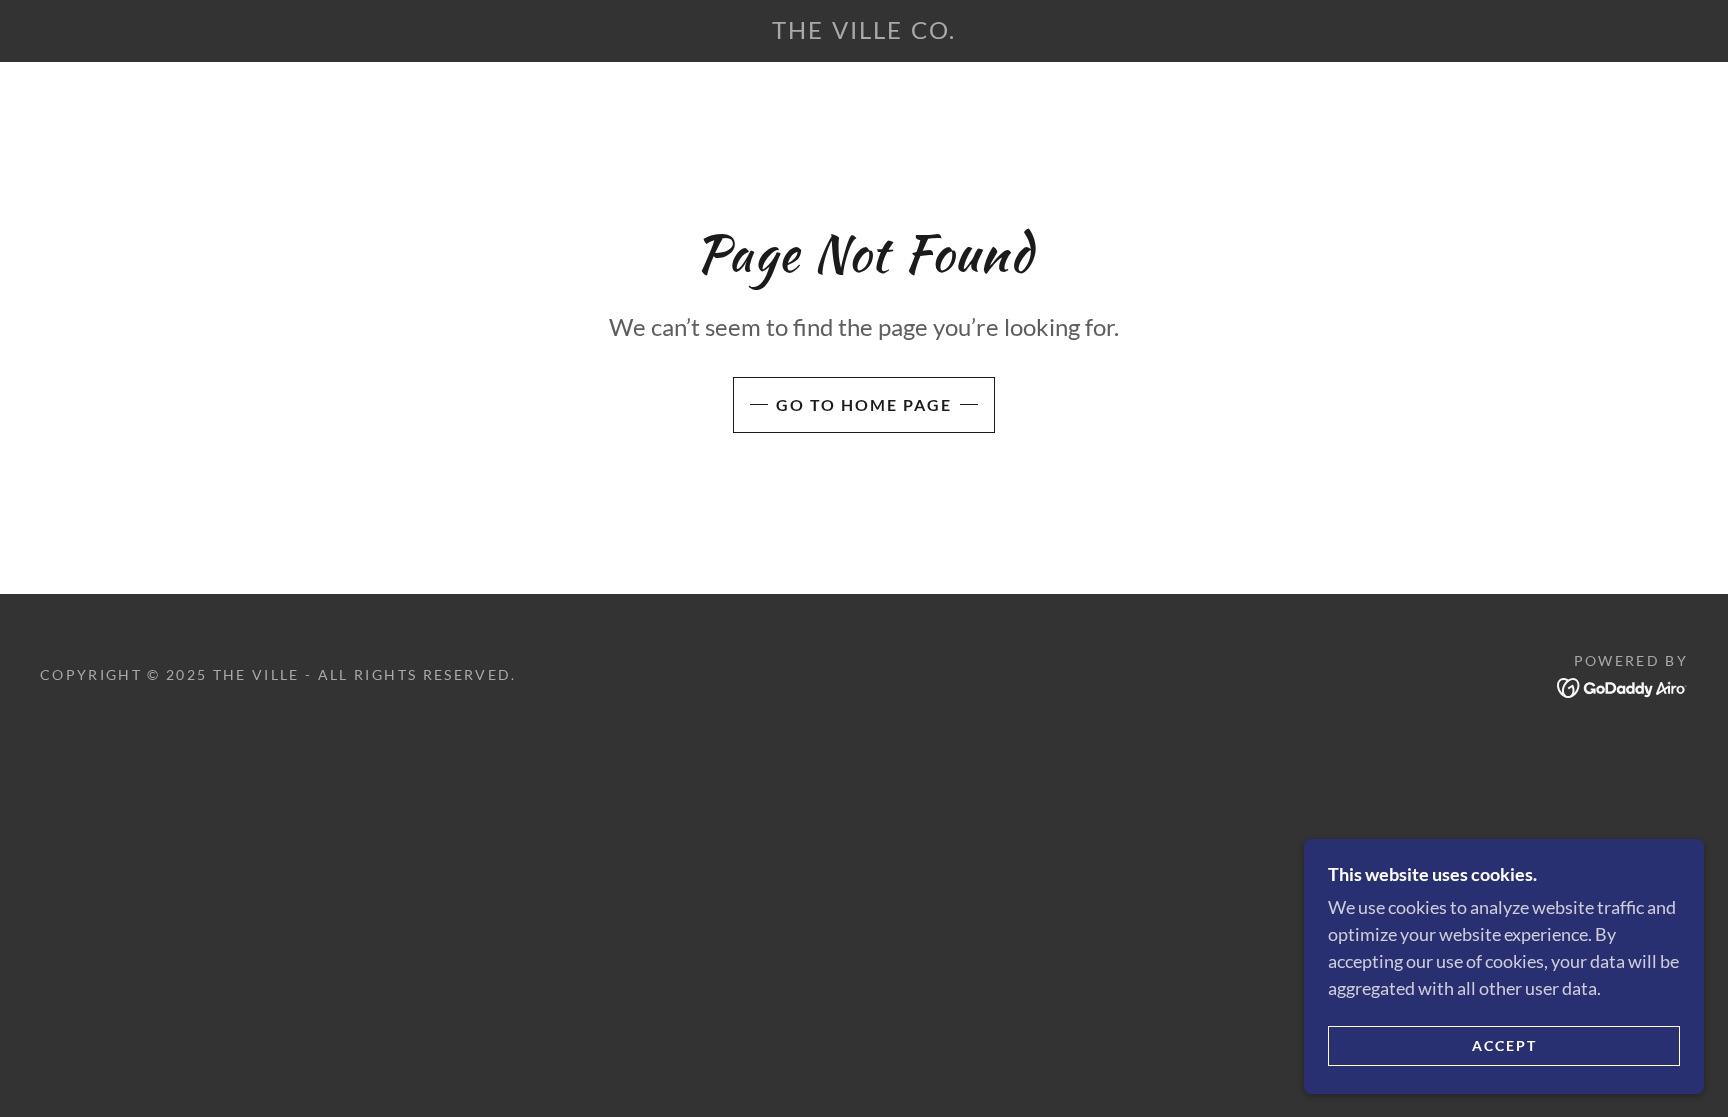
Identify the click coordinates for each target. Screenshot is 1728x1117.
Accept (1504, 1045)
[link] (863, 32)
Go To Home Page (864, 404)
